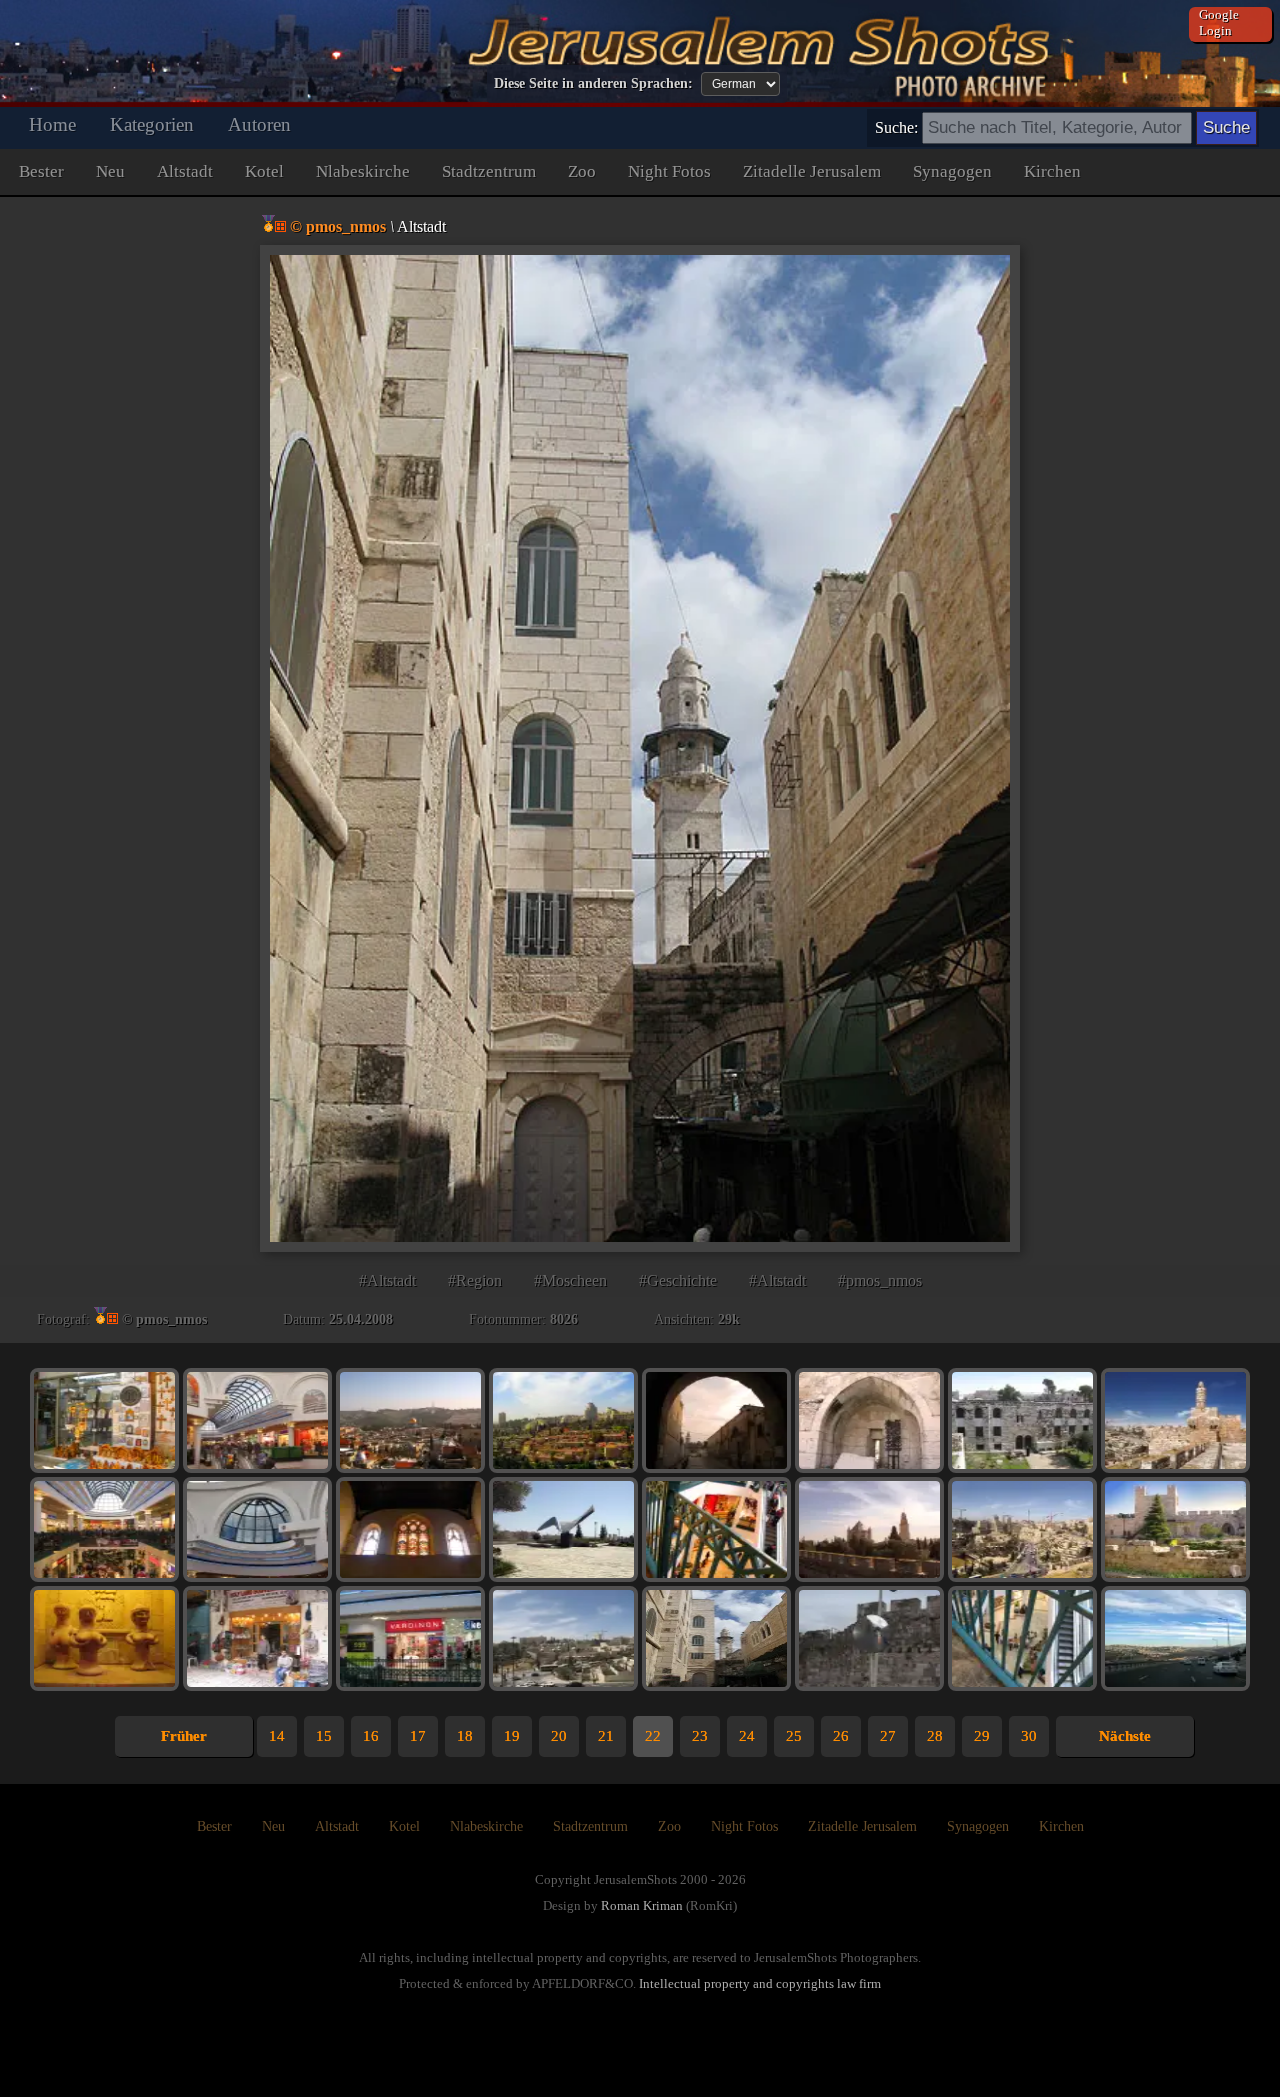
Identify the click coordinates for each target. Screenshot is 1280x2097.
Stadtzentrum (489, 171)
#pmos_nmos (880, 1280)
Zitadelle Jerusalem (812, 171)
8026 (564, 1319)
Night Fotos (669, 171)
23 (700, 1736)
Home (52, 124)
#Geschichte (678, 1280)
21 (606, 1736)
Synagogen (952, 171)
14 (277, 1736)
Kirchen (1052, 171)
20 (559, 1736)
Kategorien (152, 124)
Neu (110, 171)
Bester (41, 171)
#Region (475, 1280)
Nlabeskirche (363, 171)
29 (982, 1736)
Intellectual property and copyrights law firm (760, 1983)
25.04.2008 (361, 1319)
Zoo (582, 171)
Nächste (1125, 1736)
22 (653, 1736)
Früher (184, 1736)
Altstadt (185, 171)
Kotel (264, 171)
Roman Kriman (642, 1905)
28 (935, 1736)
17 (418, 1736)
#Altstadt (387, 1280)
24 (747, 1736)
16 (371, 1736)
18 (465, 1736)
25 (794, 1736)
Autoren (259, 124)
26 (841, 1736)
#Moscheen (570, 1280)
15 (324, 1736)
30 (1029, 1736)
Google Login (1219, 22)
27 (888, 1736)
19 (512, 1736)
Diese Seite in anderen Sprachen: (593, 83)
